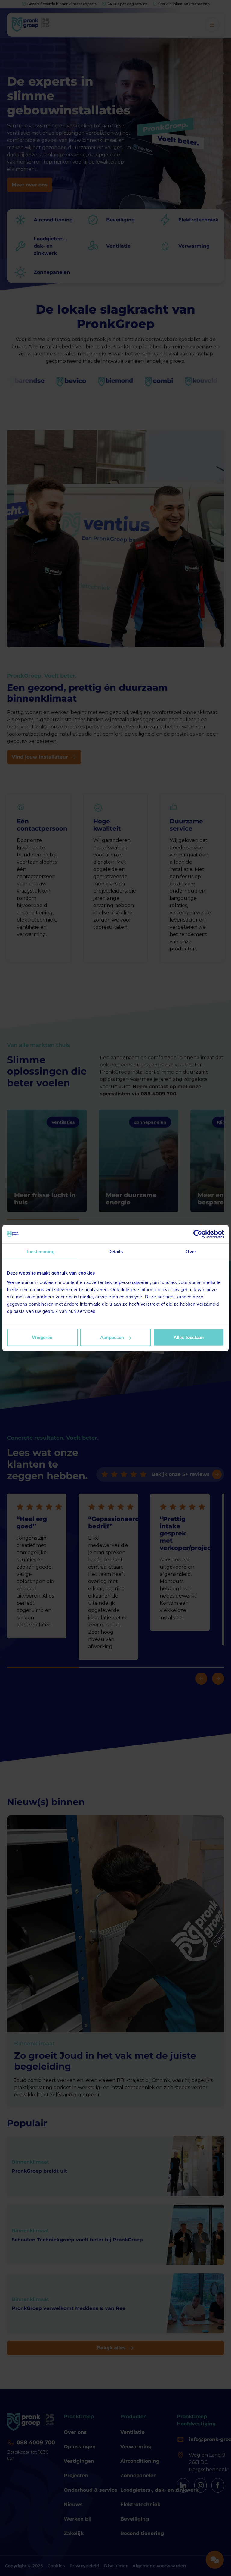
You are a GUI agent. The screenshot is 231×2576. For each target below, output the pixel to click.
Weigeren (42, 1337)
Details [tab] (116, 1251)
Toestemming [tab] (40, 1251)
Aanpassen (112, 1337)
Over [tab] (191, 1251)
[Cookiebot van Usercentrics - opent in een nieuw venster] (198, 1234)
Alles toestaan (189, 1337)
